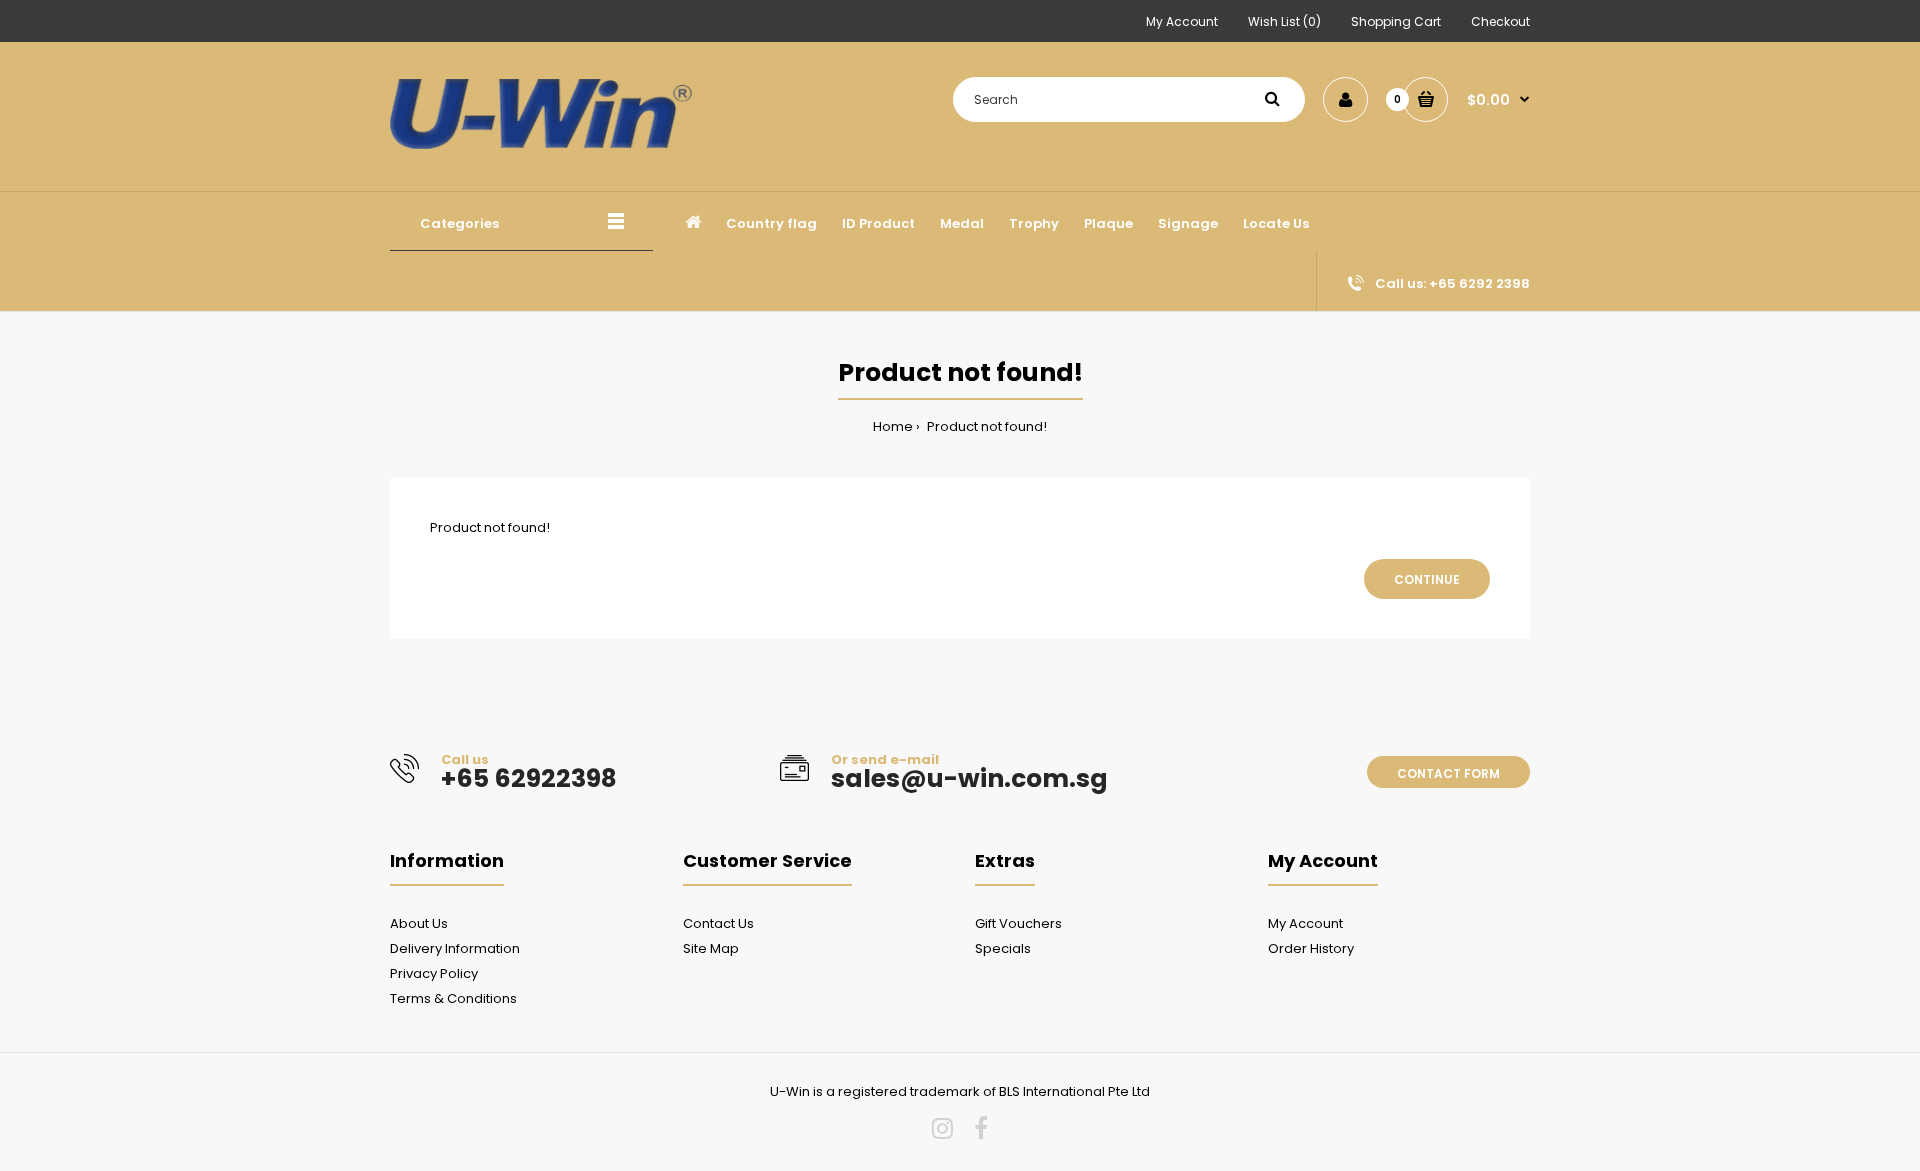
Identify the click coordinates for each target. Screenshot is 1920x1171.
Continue (1427, 579)
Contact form (1448, 773)
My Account (1182, 21)
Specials (1003, 948)
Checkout (1500, 21)
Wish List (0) (1284, 21)
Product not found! (985, 426)
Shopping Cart (1396, 21)
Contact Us (718, 923)
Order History (1311, 948)
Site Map (711, 948)
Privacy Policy (434, 973)
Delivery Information (455, 948)
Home (893, 426)
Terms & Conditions (453, 998)
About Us (419, 923)
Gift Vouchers (1018, 923)
